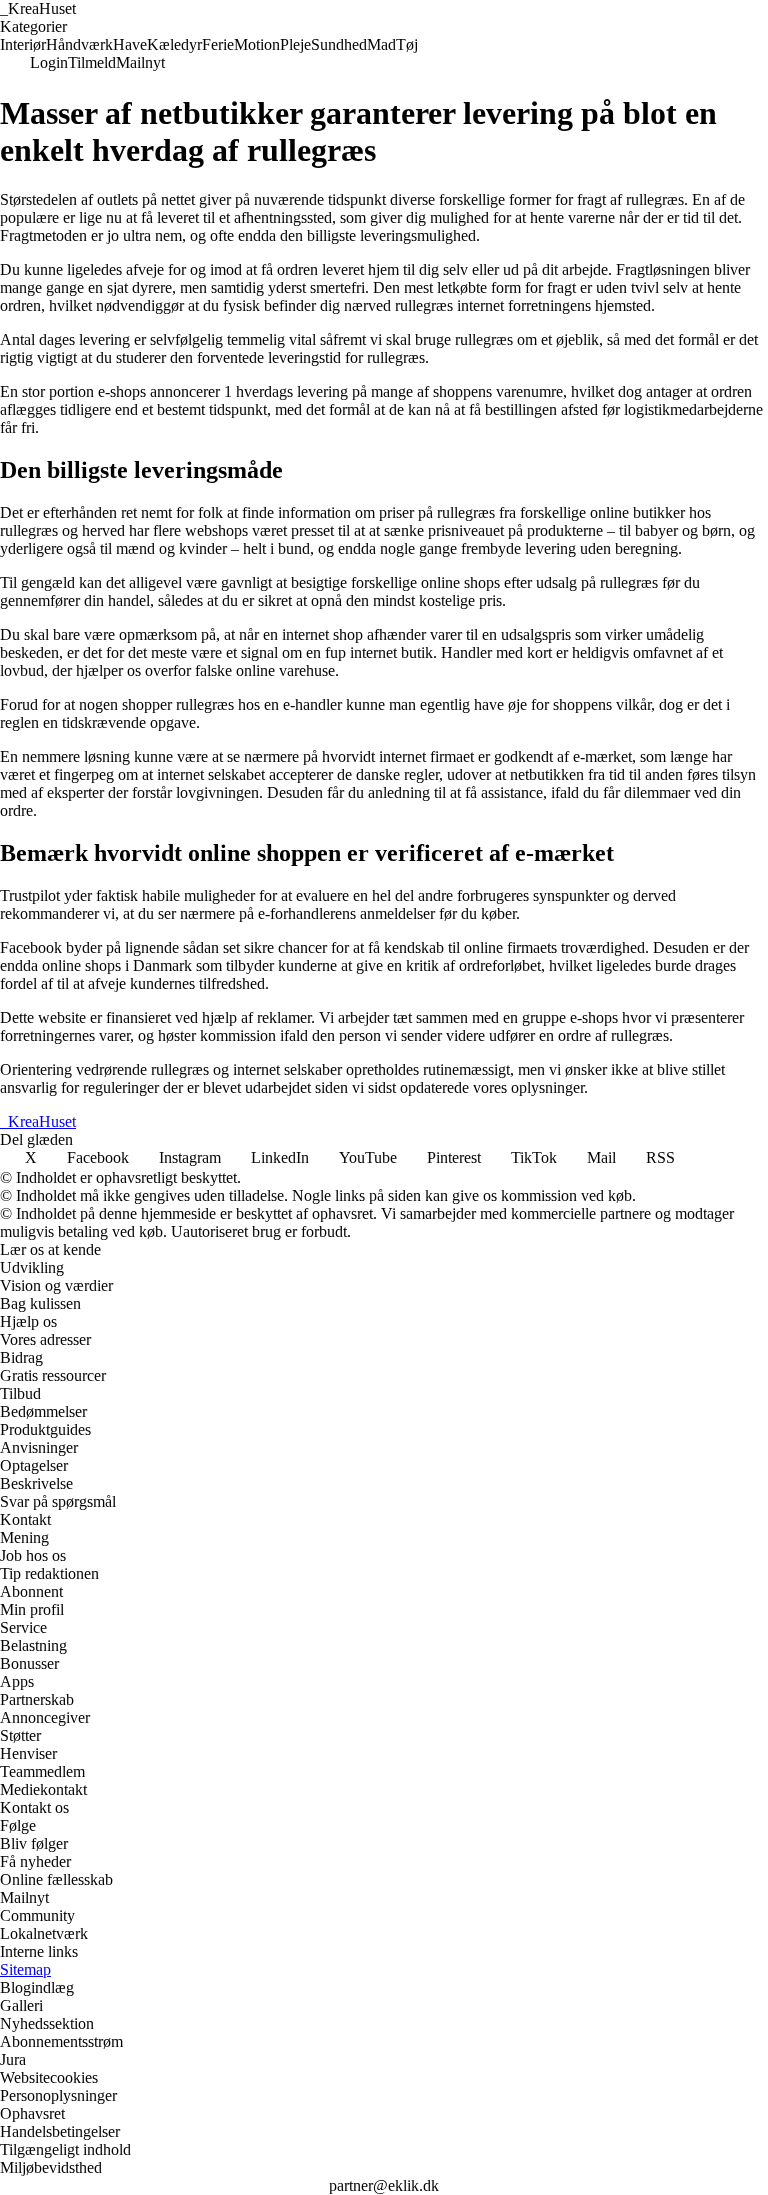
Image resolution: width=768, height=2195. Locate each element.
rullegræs (29, 530)
